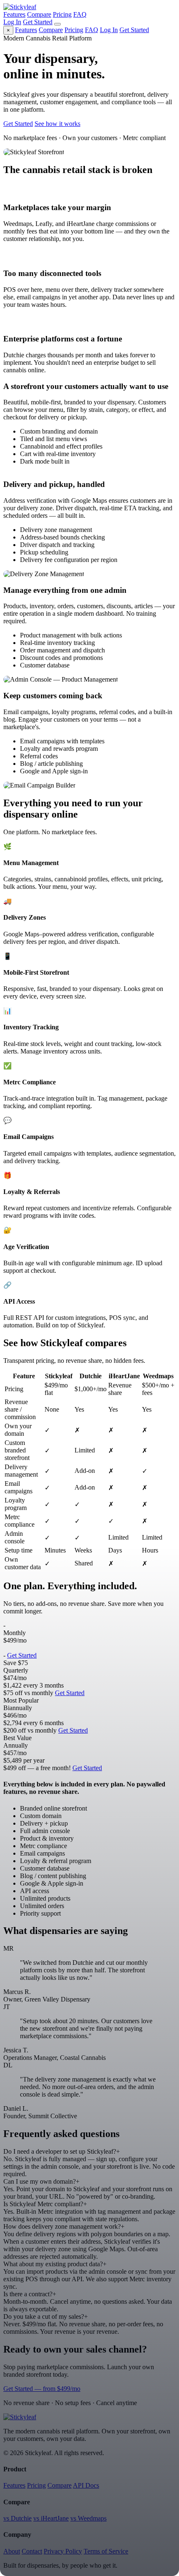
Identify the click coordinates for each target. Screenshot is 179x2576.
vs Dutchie (17, 2518)
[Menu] (57, 24)
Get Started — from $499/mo (42, 2389)
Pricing (62, 14)
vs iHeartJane (51, 2518)
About (12, 2551)
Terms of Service (106, 2551)
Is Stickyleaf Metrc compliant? (45, 2204)
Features (14, 14)
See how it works (57, 124)
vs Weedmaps (88, 2518)
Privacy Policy (63, 2551)
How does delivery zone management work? (64, 2226)
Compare (39, 14)
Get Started (38, 22)
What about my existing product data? (55, 2264)
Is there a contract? (30, 2294)
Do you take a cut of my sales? (46, 2316)
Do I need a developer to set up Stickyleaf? (62, 2151)
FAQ (80, 14)
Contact (32, 2551)
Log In (12, 22)
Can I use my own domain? (41, 2181)
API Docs (86, 2485)
